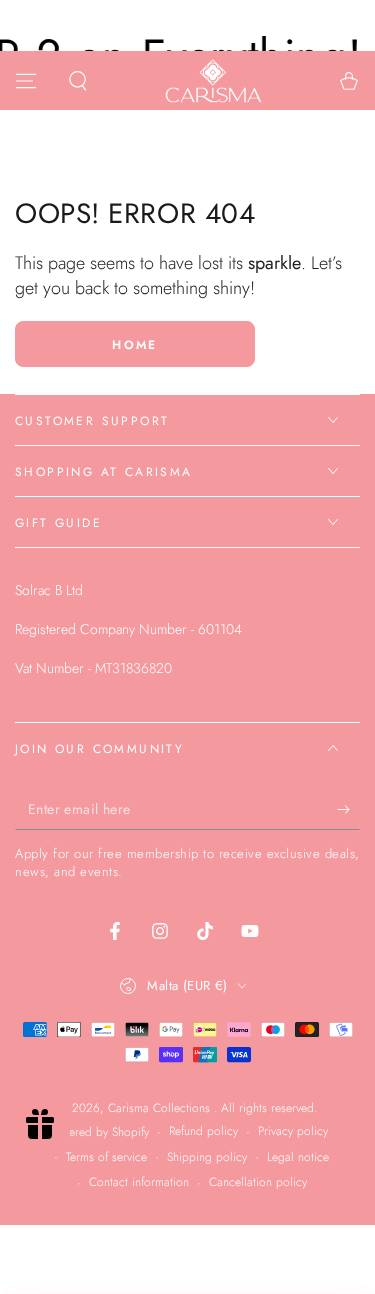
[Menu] (26, 81)
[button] (78, 81)
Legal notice (298, 1157)
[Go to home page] (213, 81)
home (135, 345)
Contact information (139, 1182)
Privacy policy (293, 1131)
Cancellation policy (258, 1182)
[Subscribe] (348, 810)
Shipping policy (207, 1157)
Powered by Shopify (98, 1132)
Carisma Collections (161, 1108)
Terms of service (106, 1157)
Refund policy (203, 1131)
